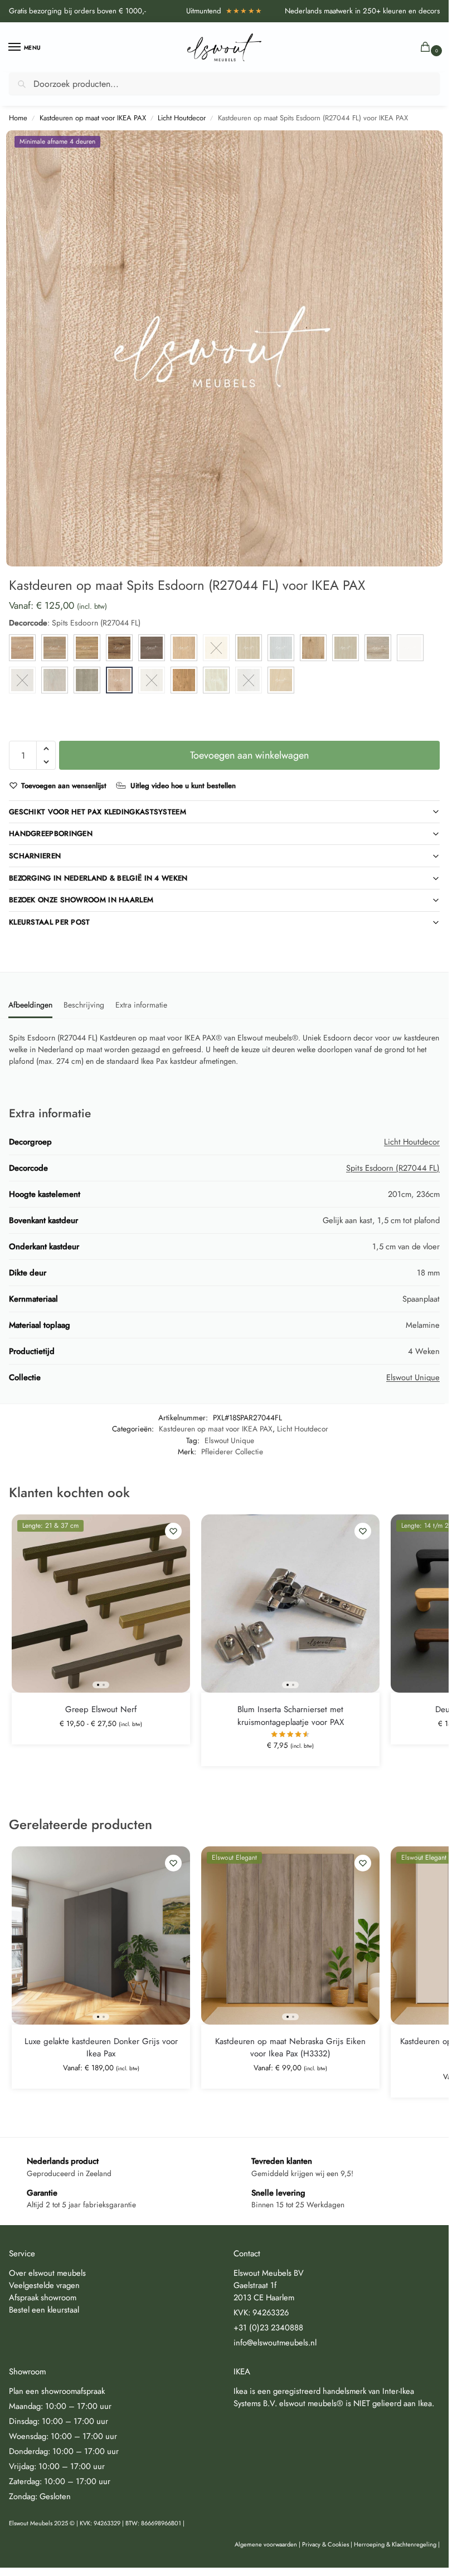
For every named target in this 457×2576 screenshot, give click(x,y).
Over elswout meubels (47, 2273)
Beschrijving (84, 1005)
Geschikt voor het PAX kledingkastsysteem (98, 812)
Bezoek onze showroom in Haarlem (81, 900)
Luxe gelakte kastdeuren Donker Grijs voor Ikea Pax (101, 2048)
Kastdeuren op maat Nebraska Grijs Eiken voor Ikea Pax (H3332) (290, 2048)
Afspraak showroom (43, 2297)
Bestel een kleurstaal (44, 2309)
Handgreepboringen (51, 834)
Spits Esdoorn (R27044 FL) (393, 1168)
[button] (427, 48)
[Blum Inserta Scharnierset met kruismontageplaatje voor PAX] (290, 1604)
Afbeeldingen (30, 1005)
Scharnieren (35, 856)
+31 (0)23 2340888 (268, 2327)
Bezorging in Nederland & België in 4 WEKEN (98, 878)
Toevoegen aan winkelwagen (249, 755)
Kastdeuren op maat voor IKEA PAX (93, 118)
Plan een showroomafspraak (57, 2391)
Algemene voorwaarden (266, 2544)
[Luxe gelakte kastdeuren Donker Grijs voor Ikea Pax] (101, 1935)
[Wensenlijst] (173, 1531)
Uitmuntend (225, 11)
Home (18, 118)
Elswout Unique (413, 1377)
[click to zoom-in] (224, 348)
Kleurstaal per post (50, 922)
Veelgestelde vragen (44, 2285)
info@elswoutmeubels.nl (275, 2342)
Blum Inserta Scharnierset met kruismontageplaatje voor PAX (291, 1716)
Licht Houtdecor (182, 118)
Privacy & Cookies (325, 2544)
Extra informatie (141, 1005)
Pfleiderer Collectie (232, 1451)
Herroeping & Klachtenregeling (395, 2544)
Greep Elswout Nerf (101, 1709)
